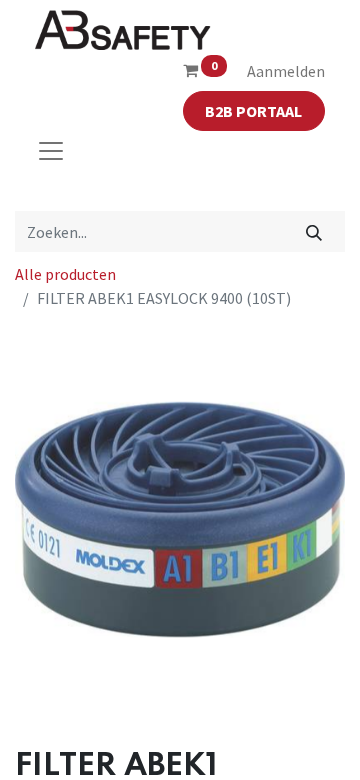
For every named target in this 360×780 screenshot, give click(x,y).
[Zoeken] (314, 231)
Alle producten (65, 274)
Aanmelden (286, 71)
